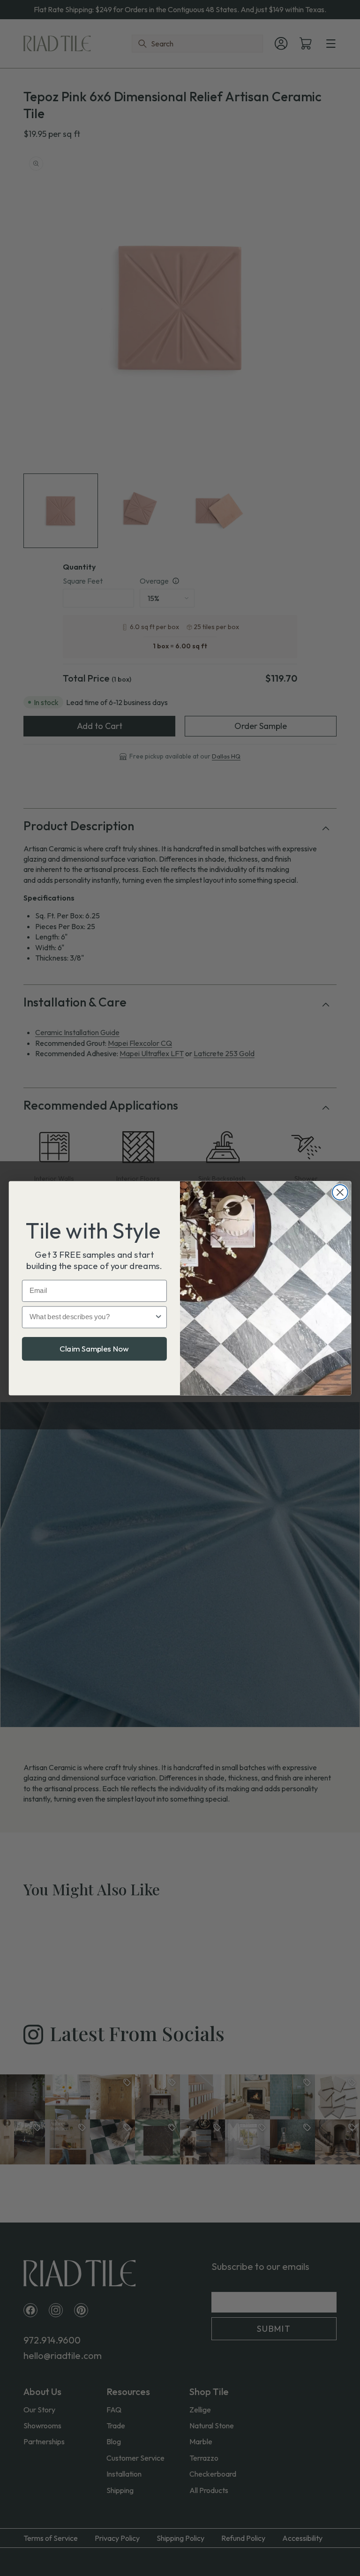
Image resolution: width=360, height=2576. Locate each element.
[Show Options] (159, 1317)
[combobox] (92, 1317)
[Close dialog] (340, 1192)
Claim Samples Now (94, 1348)
